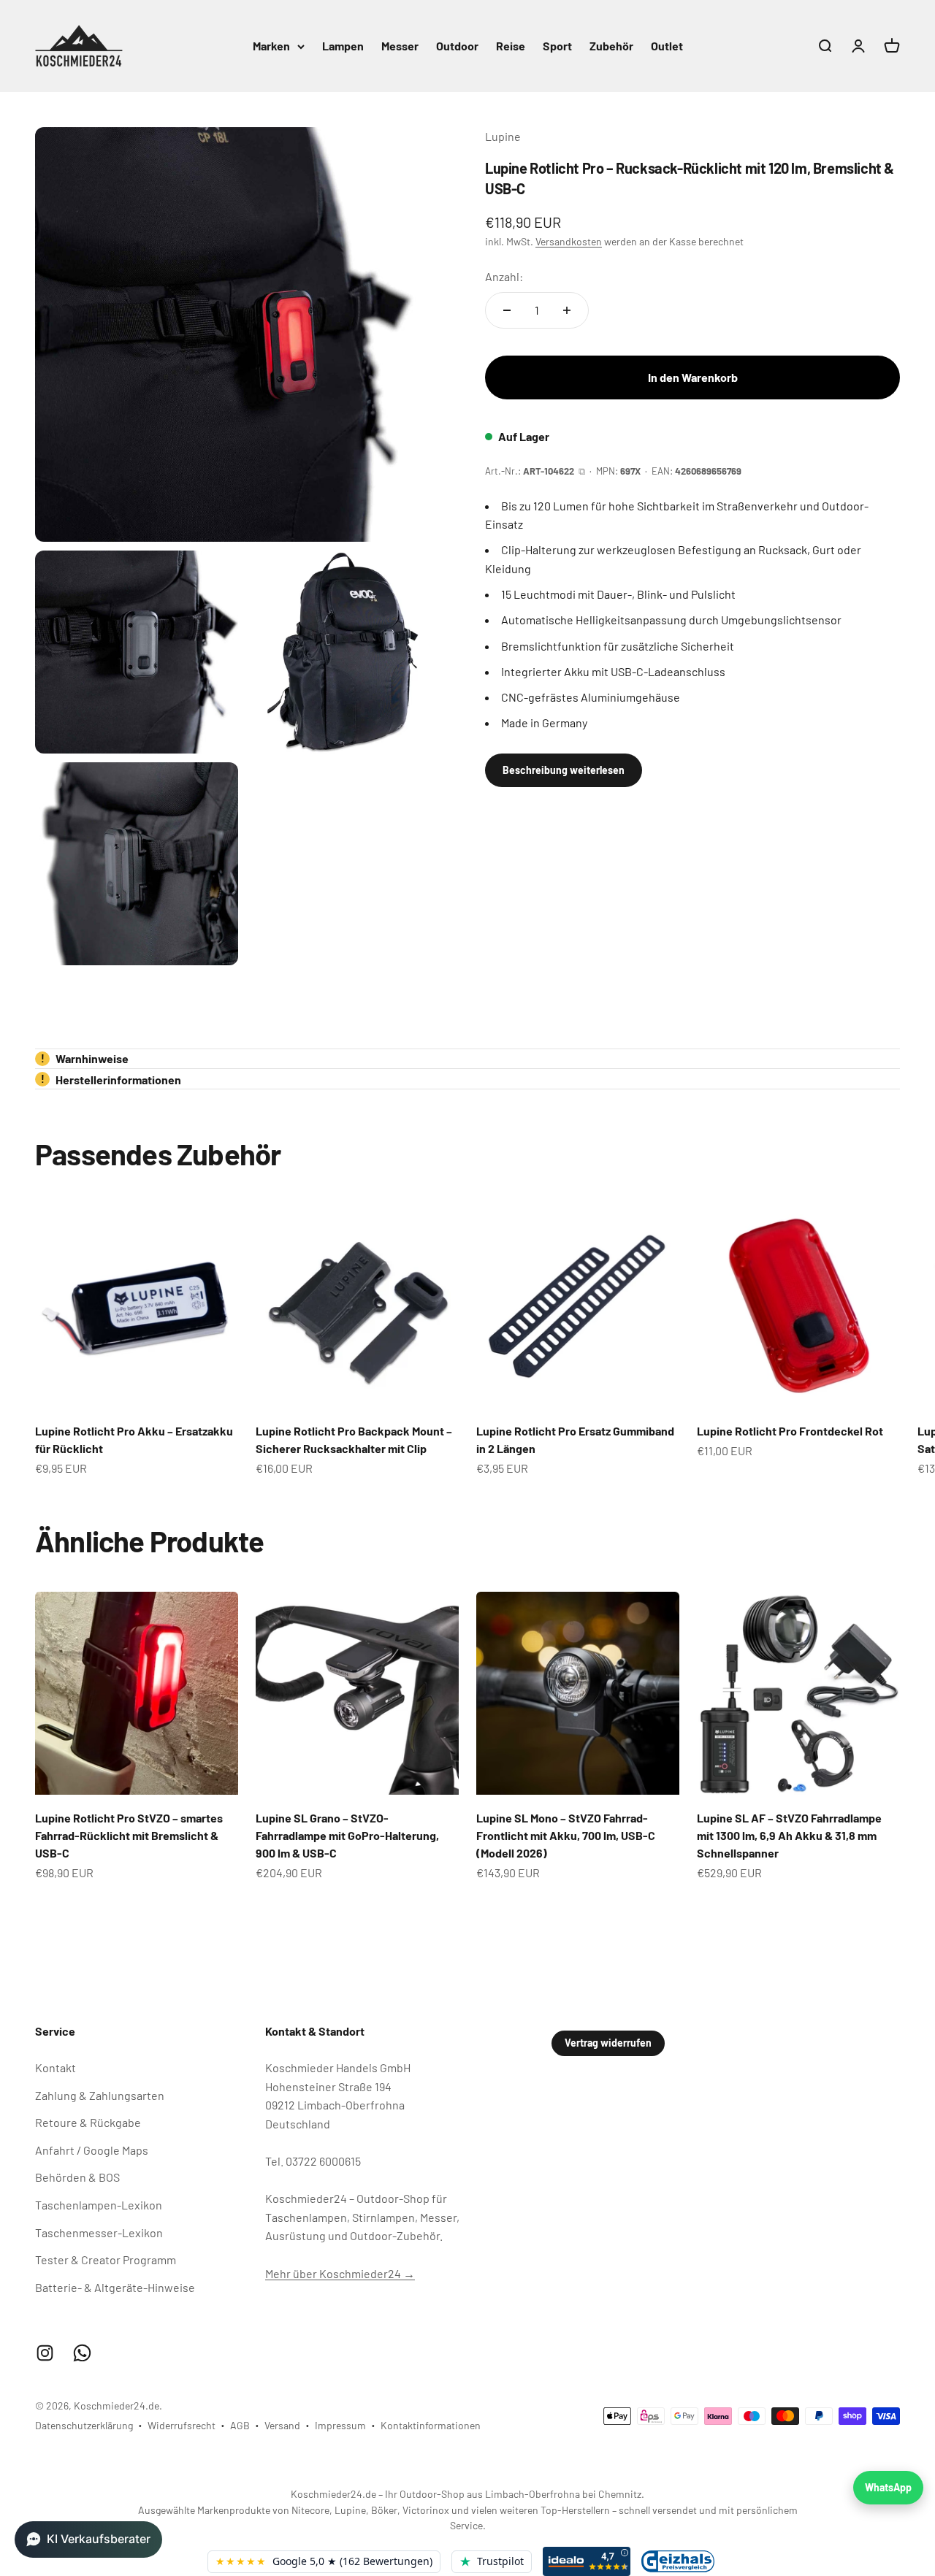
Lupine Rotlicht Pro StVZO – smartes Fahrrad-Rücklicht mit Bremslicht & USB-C (129, 1835)
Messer (400, 46)
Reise (511, 46)
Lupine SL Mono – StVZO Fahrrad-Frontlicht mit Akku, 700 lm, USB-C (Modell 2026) (566, 1835)
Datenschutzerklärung (84, 2425)
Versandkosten (569, 241)
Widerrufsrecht (182, 2425)
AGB (240, 2425)
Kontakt (56, 2067)
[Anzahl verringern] (507, 310)
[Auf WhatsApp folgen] (82, 2353)
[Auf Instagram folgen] (45, 2353)
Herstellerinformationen (111, 1080)
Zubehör (611, 46)
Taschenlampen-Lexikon (99, 2205)
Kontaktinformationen (431, 2425)
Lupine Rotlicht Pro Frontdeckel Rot (790, 1431)
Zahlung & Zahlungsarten (100, 2095)
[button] (88, 2539)
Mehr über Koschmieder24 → (340, 2273)
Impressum (340, 2425)
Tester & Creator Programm (106, 2259)
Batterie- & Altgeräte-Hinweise (115, 2287)
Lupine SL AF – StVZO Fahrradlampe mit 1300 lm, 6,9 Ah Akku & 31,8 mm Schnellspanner (789, 1835)
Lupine (503, 136)
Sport (557, 46)
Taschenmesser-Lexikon (99, 2232)
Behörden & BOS (77, 2177)
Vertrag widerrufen (608, 2043)
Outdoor (457, 46)
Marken (271, 46)
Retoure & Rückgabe (88, 2122)
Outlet (667, 46)
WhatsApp (888, 2487)
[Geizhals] (678, 2561)
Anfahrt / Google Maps (92, 2150)
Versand (282, 2425)
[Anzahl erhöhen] (567, 310)
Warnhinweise (85, 1058)
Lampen (343, 46)
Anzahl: (504, 276)
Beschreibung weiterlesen (564, 770)
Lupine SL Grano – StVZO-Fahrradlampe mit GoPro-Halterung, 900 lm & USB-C (347, 1835)
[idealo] (587, 2561)
